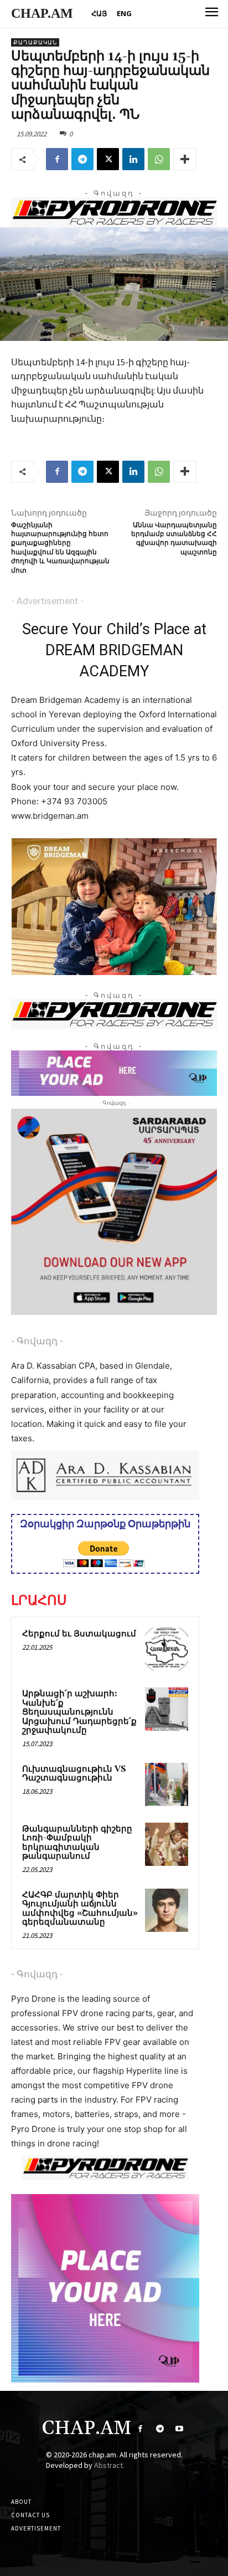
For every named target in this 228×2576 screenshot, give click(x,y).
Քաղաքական (35, 42)
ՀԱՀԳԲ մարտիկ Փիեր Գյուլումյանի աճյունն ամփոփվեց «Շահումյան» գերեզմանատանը (80, 1909)
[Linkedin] (133, 159)
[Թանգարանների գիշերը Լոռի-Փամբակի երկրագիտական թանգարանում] (167, 1844)
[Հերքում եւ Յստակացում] (167, 1649)
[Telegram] (82, 159)
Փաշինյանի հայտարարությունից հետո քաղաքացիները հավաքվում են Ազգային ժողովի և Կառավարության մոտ (60, 548)
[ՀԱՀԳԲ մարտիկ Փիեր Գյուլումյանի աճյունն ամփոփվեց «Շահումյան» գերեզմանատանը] (167, 1910)
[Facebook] (57, 159)
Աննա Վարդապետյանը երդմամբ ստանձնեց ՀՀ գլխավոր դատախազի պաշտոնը (174, 539)
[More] (185, 159)
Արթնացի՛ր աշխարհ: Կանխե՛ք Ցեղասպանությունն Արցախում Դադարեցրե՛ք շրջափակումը (79, 1712)
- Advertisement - (47, 601)
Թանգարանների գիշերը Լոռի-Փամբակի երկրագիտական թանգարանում (77, 1843)
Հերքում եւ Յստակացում (79, 1634)
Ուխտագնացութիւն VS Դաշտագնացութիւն (74, 1774)
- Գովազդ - (37, 1341)
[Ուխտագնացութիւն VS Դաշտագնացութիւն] (167, 1784)
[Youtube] (179, 2429)
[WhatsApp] (159, 159)
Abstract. (109, 2465)
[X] (108, 159)
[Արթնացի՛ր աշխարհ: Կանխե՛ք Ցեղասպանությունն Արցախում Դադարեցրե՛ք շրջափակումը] (167, 1709)
